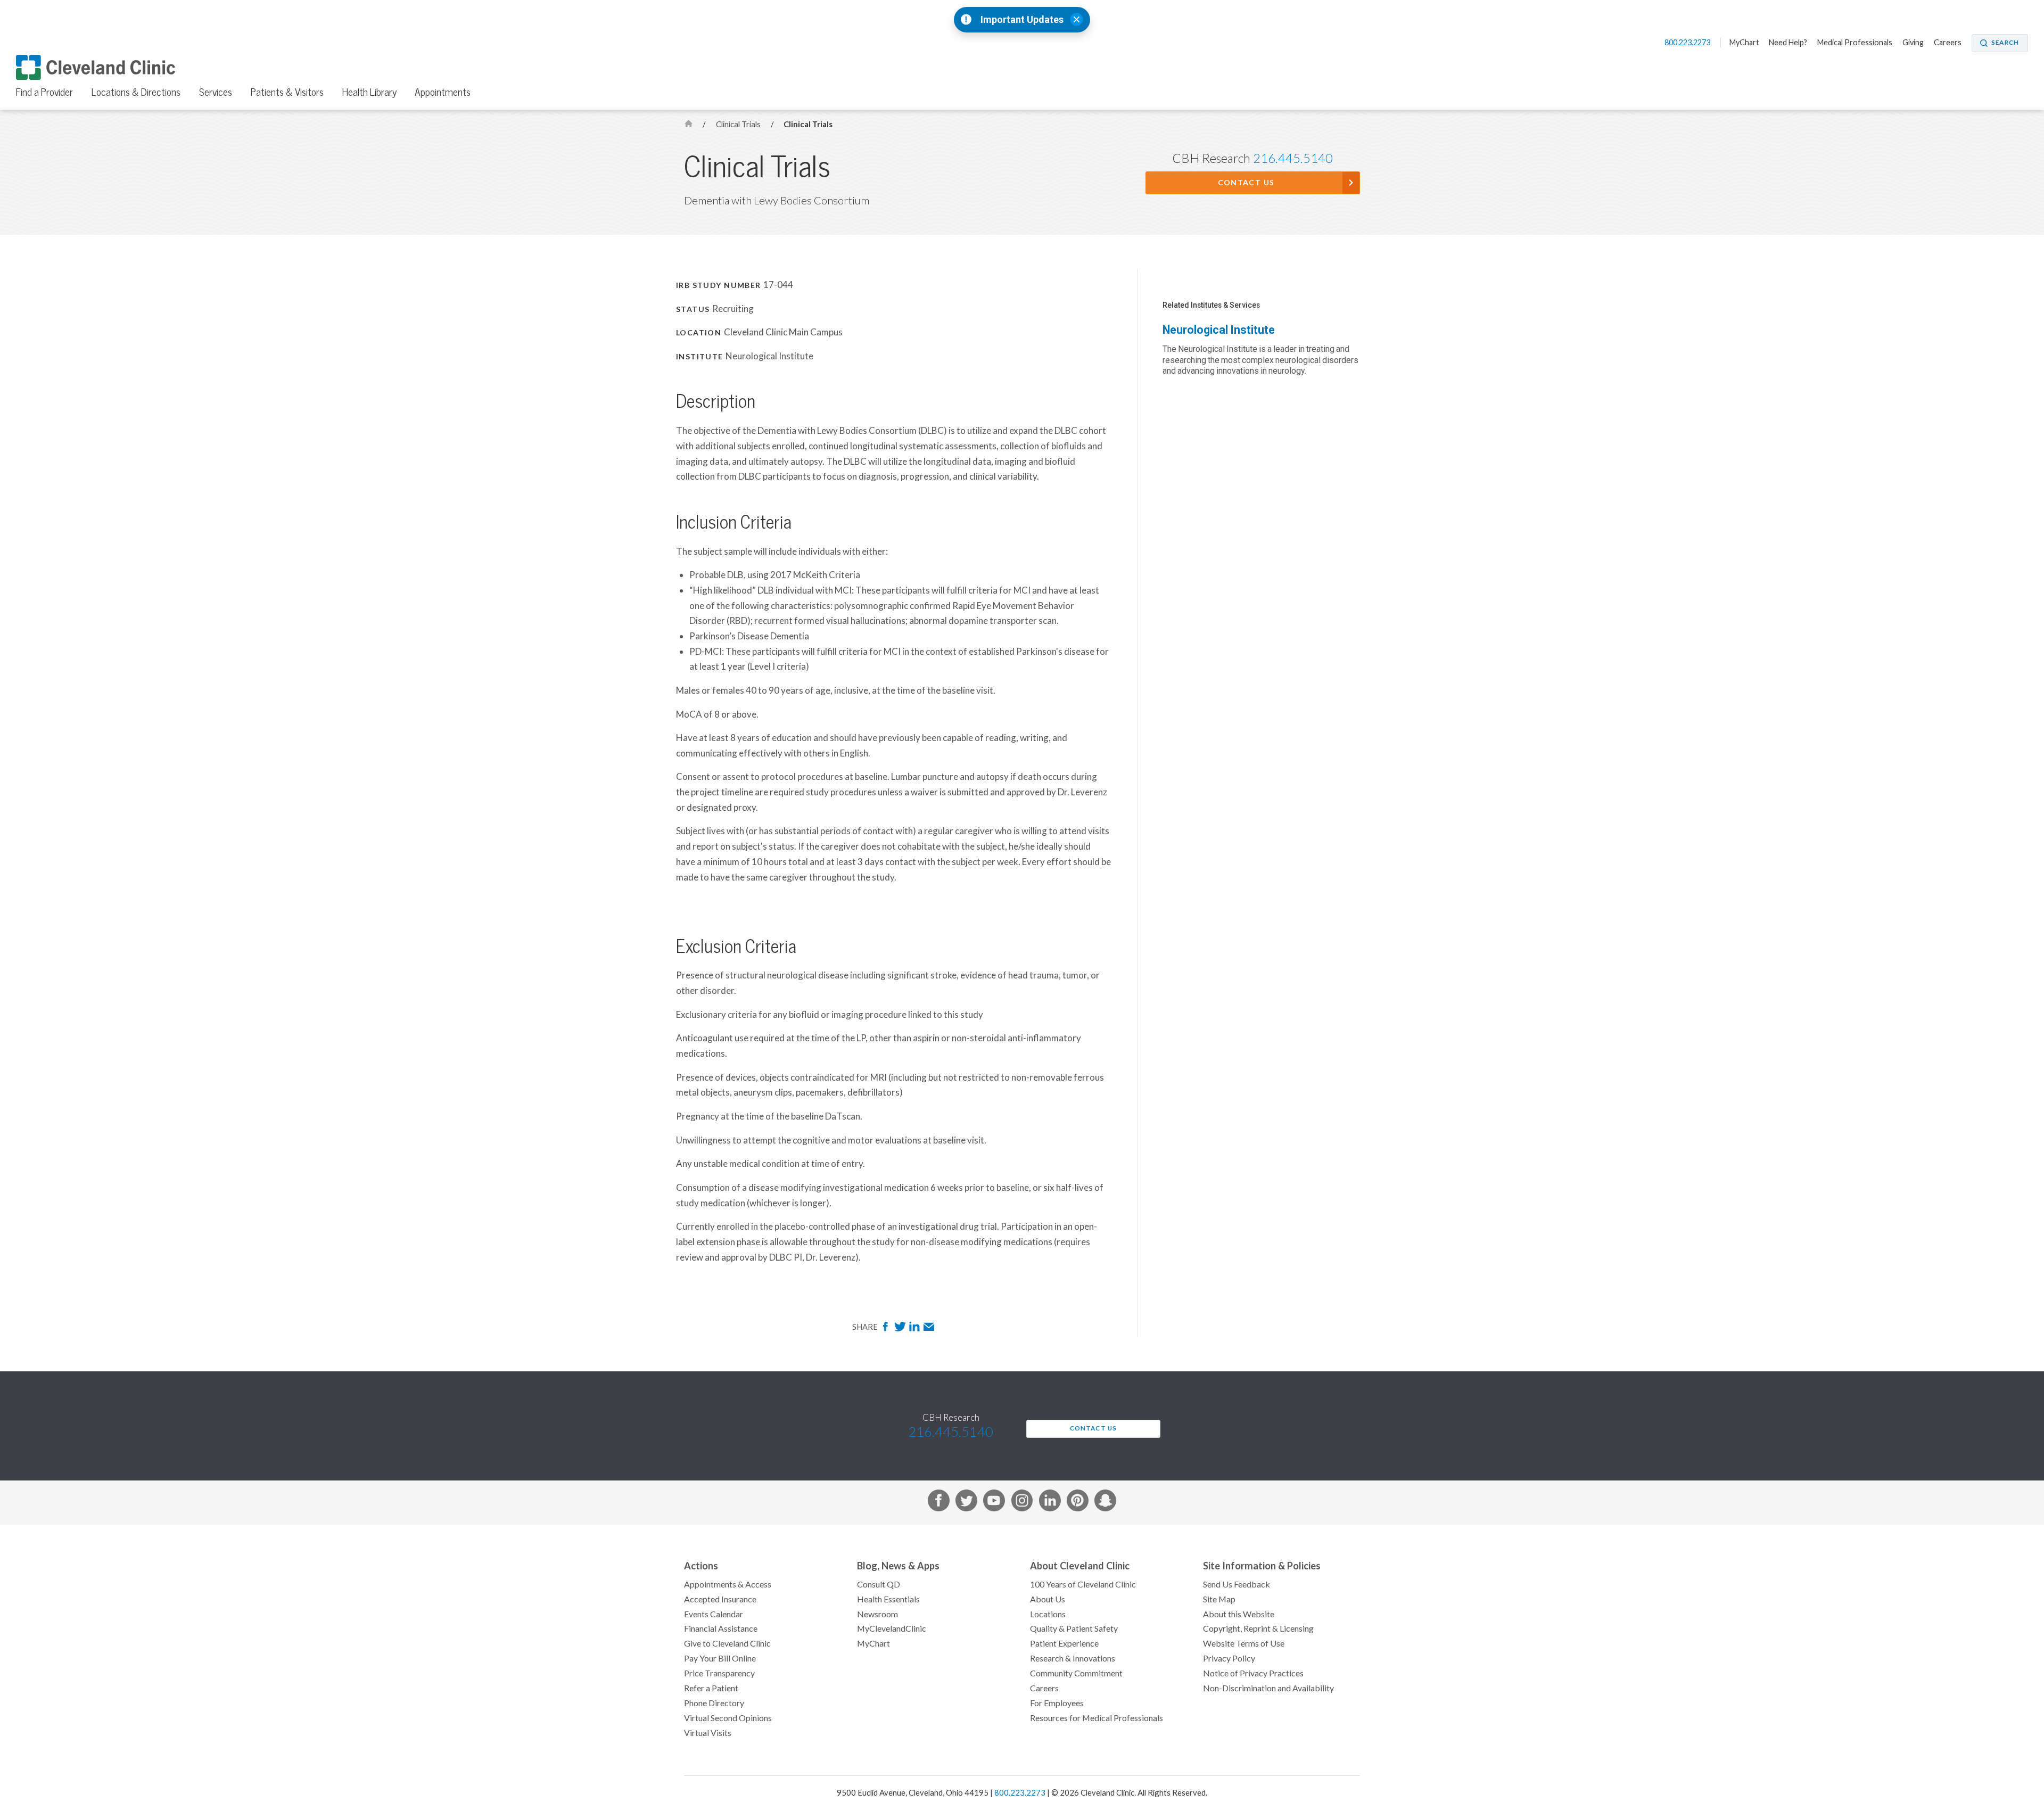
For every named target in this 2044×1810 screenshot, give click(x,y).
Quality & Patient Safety (1074, 1628)
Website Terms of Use (1244, 1643)
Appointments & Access (728, 1584)
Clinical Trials (739, 124)
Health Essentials (888, 1599)
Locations (1048, 1614)
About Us (1048, 1599)
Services (216, 92)
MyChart (1744, 43)
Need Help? (1788, 43)
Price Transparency (719, 1673)
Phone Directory (714, 1703)
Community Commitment (1076, 1673)
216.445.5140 (1293, 158)
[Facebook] (887, 1329)
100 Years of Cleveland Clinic (1083, 1584)
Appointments (443, 92)
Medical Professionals (1855, 43)
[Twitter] (901, 1329)
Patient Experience (1064, 1643)
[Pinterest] (1078, 1503)
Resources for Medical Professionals (1097, 1718)
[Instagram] (1022, 1503)
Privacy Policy (1229, 1658)
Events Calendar (714, 1614)
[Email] (929, 1329)
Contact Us (1246, 183)
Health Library (369, 92)
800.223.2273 (1688, 43)
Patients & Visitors (287, 92)
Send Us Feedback (1237, 1584)
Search (2005, 43)
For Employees (1057, 1703)
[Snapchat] (1105, 1503)
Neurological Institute (1219, 330)
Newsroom (877, 1614)
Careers (1948, 43)
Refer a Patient (711, 1688)
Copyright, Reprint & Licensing (1258, 1628)
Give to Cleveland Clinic (727, 1643)
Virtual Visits (708, 1733)
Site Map (1219, 1599)
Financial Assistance (721, 1628)
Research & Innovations (1073, 1658)
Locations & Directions (136, 92)
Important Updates (1022, 20)
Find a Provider (44, 92)
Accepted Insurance (720, 1599)
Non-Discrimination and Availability (1268, 1688)
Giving (1913, 43)
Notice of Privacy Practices (1253, 1673)
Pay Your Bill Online (720, 1658)
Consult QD (879, 1584)
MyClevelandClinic (892, 1628)
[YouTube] (994, 1503)
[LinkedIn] (915, 1329)
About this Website (1239, 1614)
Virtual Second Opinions (728, 1718)
